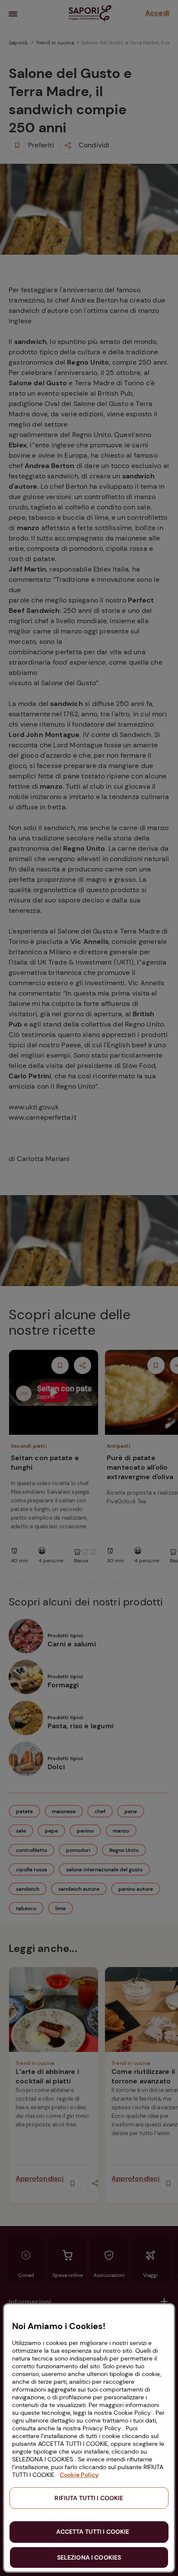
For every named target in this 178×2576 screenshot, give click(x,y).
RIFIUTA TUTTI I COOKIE (89, 2498)
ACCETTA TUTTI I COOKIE (93, 2532)
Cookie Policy (79, 2475)
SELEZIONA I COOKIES (89, 2557)
